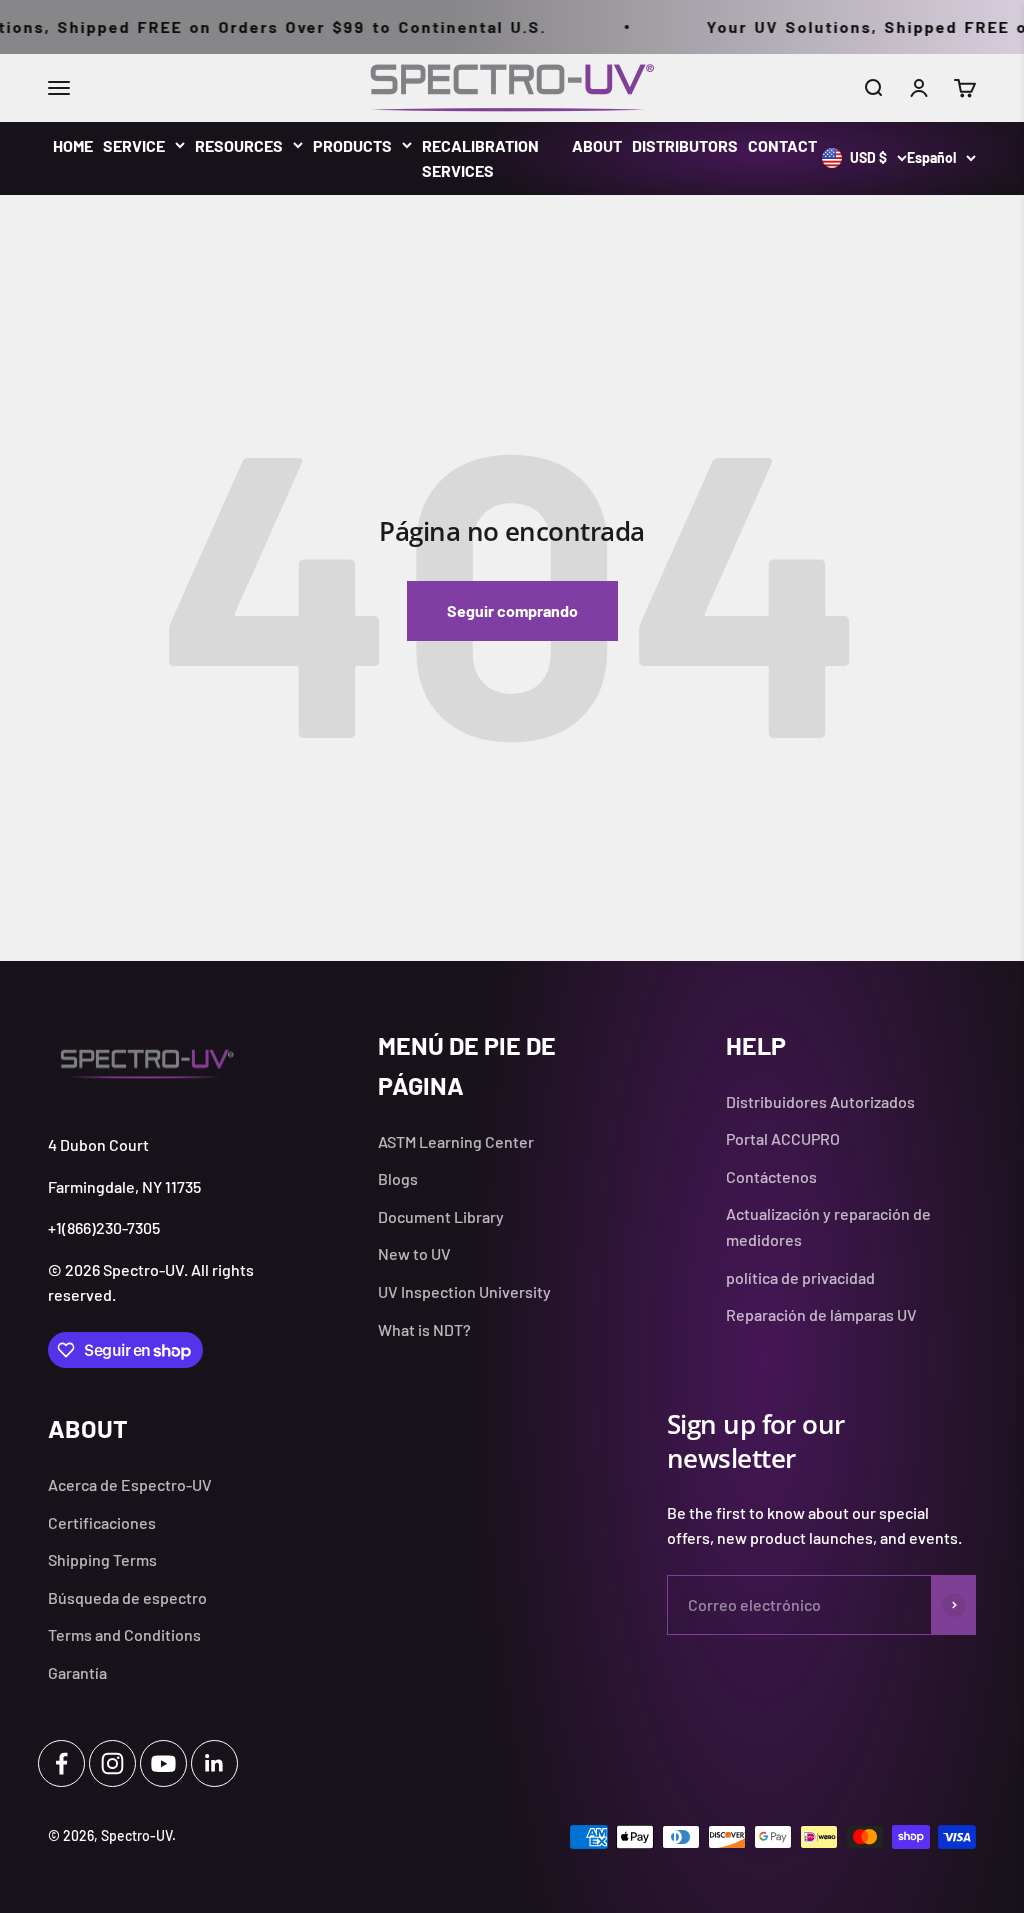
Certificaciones (102, 1522)
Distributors (685, 145)
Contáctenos (771, 1176)
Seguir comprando (512, 610)
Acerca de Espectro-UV (130, 1484)
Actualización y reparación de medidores (828, 1226)
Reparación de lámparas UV (821, 1314)
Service (134, 145)
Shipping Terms (102, 1559)
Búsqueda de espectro (127, 1597)
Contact (782, 145)
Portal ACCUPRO (783, 1138)
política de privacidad (800, 1277)
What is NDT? (424, 1329)
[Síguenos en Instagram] (112, 1763)
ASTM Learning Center (456, 1141)
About (597, 145)
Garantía (77, 1672)
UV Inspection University (464, 1291)
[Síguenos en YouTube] (163, 1763)
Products (352, 145)
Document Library (441, 1216)
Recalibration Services (480, 158)
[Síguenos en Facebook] (61, 1763)
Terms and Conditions (124, 1634)
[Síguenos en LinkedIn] (214, 1763)
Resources (239, 145)
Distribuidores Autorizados (820, 1101)
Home (73, 145)
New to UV (414, 1253)
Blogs (398, 1178)
